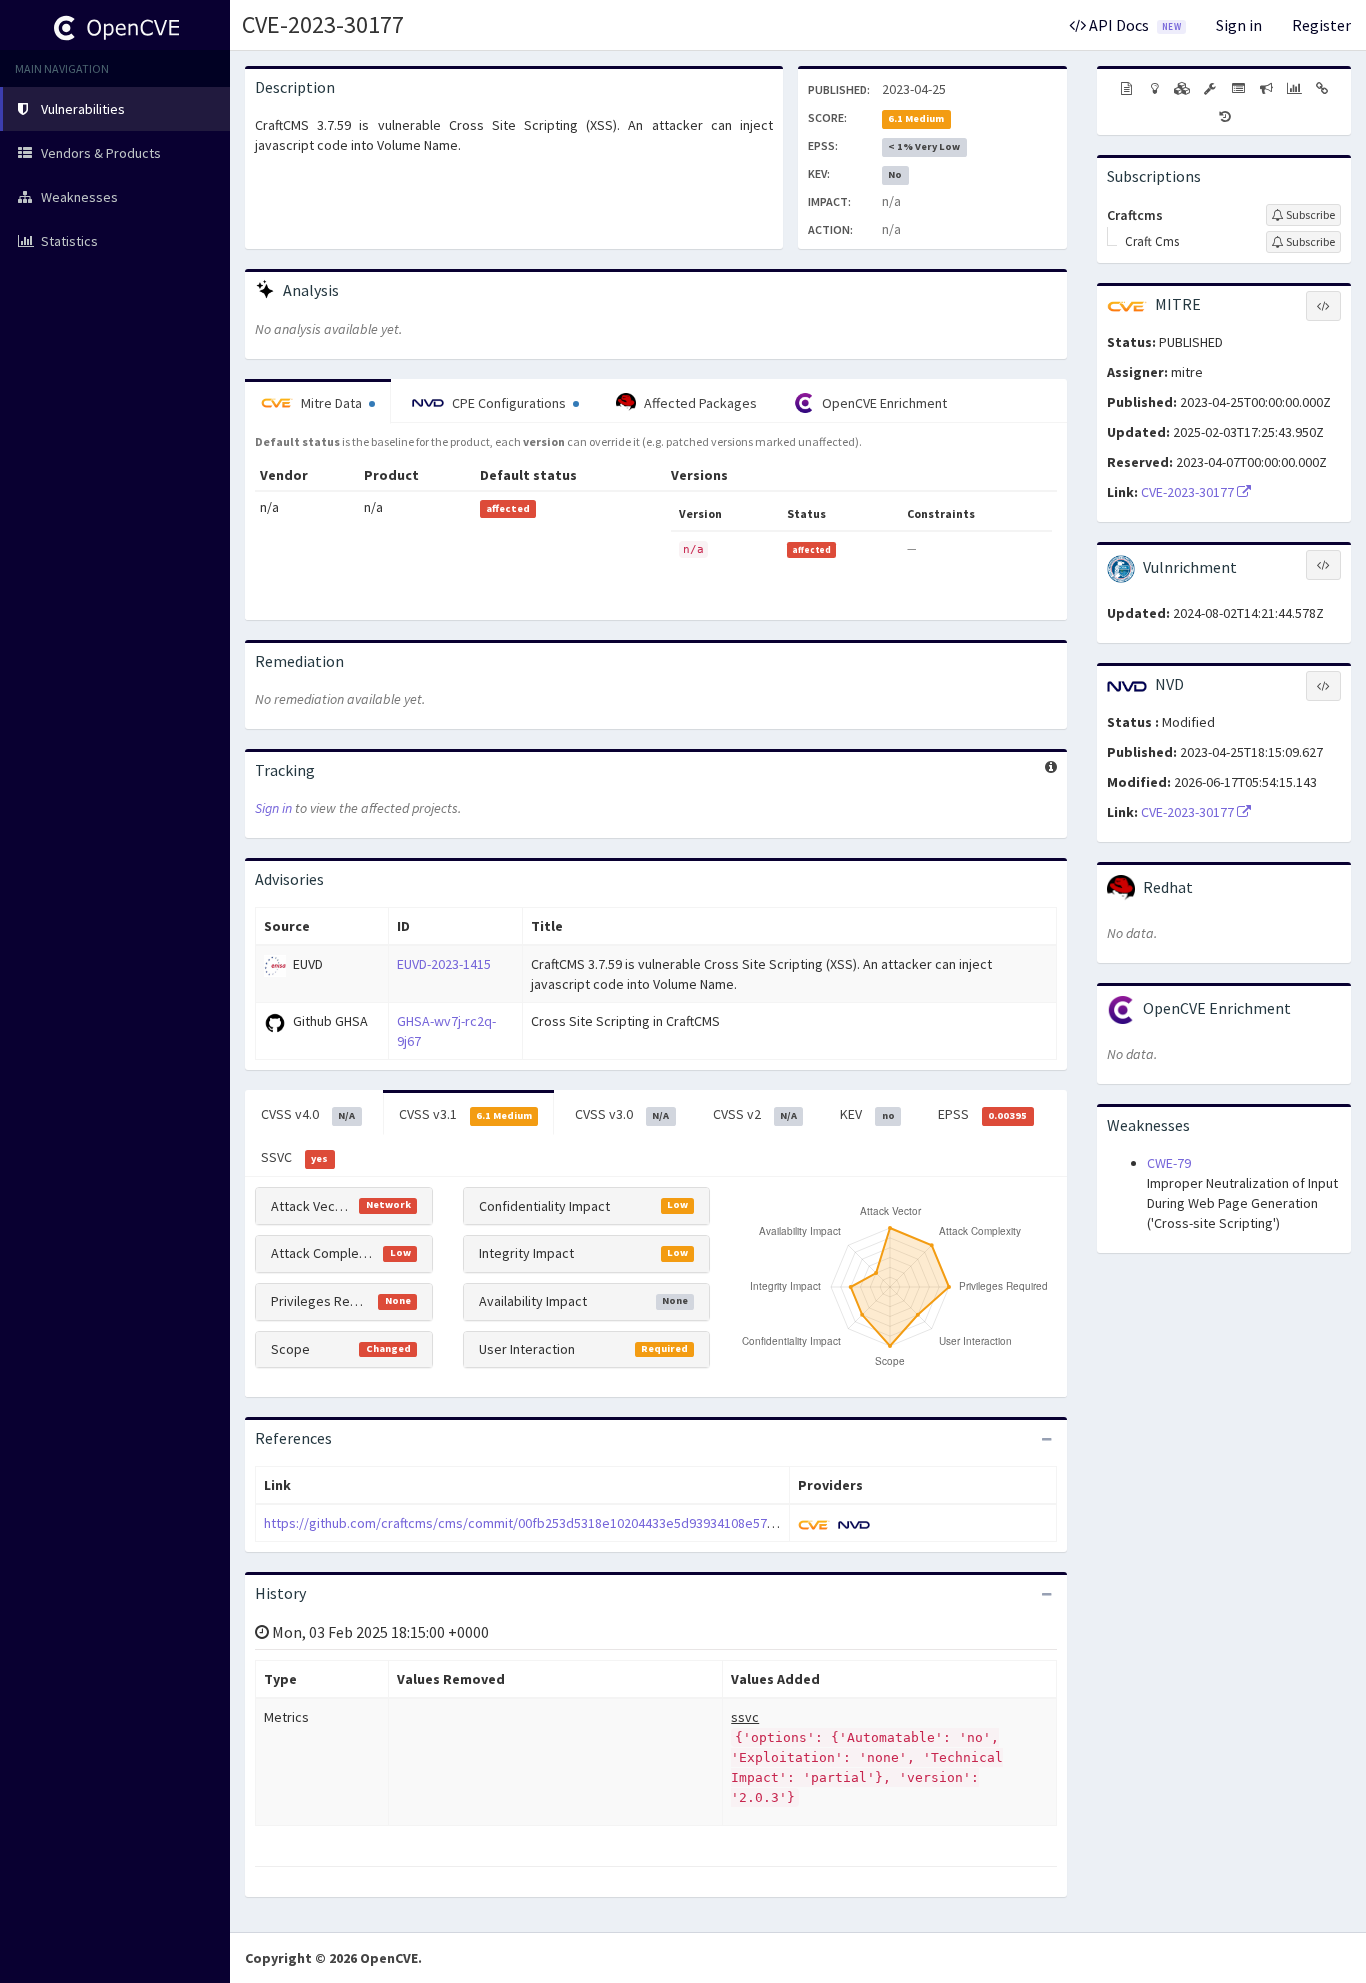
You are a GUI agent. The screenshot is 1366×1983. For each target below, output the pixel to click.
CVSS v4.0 (308, 1114)
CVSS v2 (755, 1114)
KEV (867, 1114)
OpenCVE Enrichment (883, 403)
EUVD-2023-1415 (444, 964)
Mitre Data (331, 403)
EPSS (982, 1114)
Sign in (1239, 25)
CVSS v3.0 (622, 1114)
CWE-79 (1169, 1163)
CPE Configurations (509, 403)
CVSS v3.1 (465, 1114)
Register (1321, 25)
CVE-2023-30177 (323, 24)
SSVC (294, 1157)
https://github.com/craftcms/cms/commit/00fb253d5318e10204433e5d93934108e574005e (533, 1523)
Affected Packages (699, 403)
